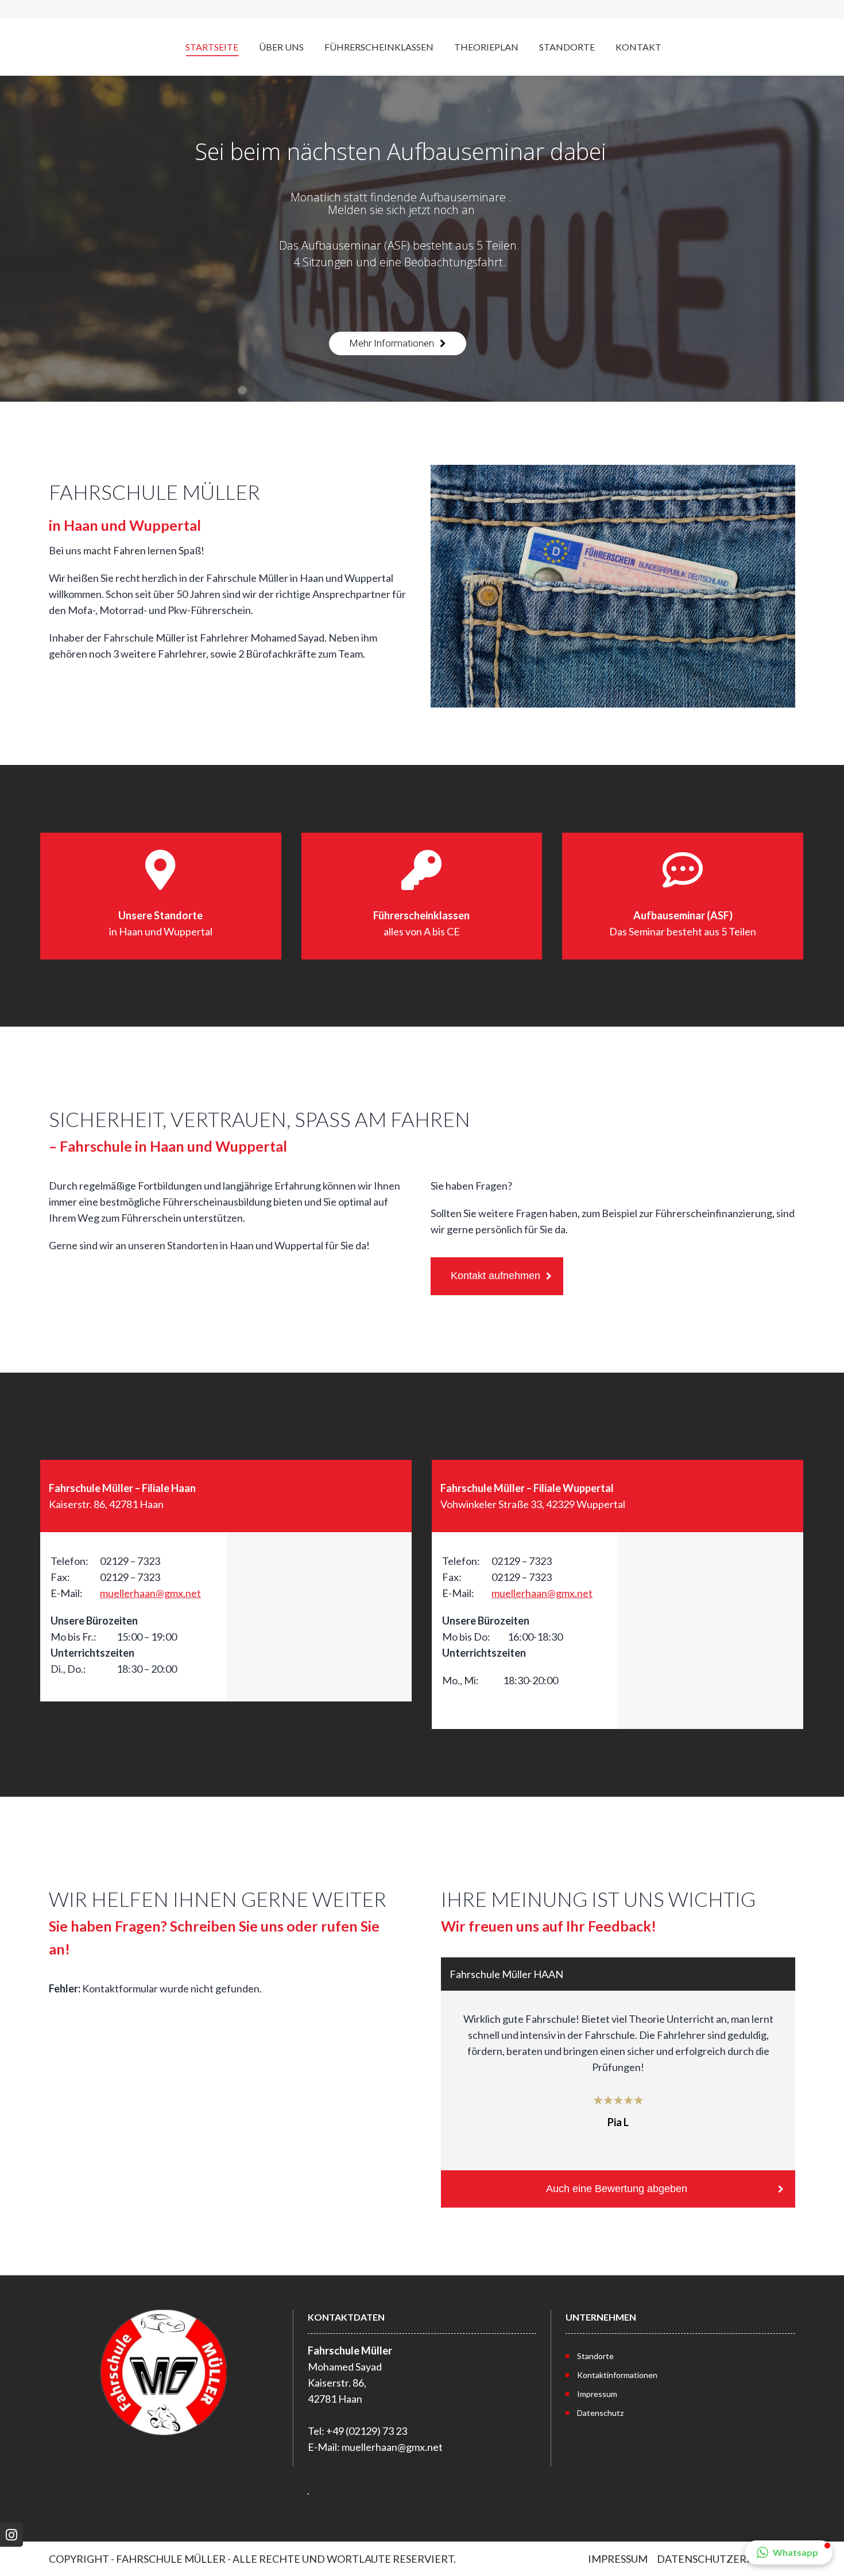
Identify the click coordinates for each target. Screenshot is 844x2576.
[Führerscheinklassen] (422, 906)
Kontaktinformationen (617, 2375)
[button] (789, 2552)
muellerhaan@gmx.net (150, 1593)
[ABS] (683, 906)
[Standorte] (161, 906)
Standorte (595, 2356)
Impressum (597, 2394)
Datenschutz (600, 2413)
